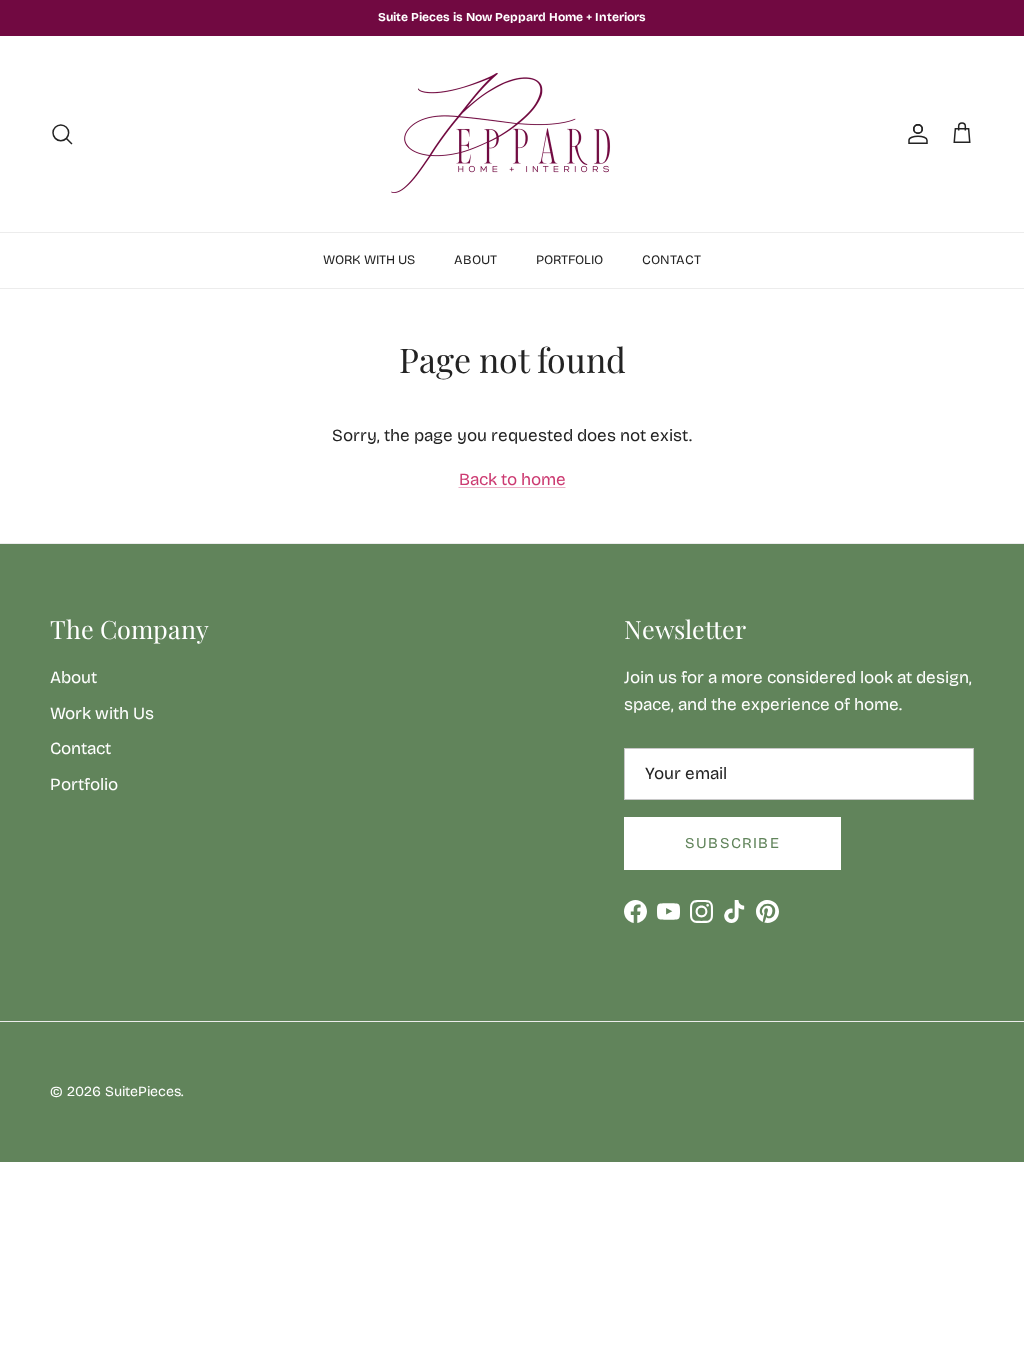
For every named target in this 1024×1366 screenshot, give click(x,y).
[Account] (914, 134)
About (475, 260)
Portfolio (569, 260)
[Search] (62, 134)
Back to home (512, 479)
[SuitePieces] (512, 134)
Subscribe (732, 843)
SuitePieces (143, 1091)
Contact (671, 260)
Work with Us (369, 260)
